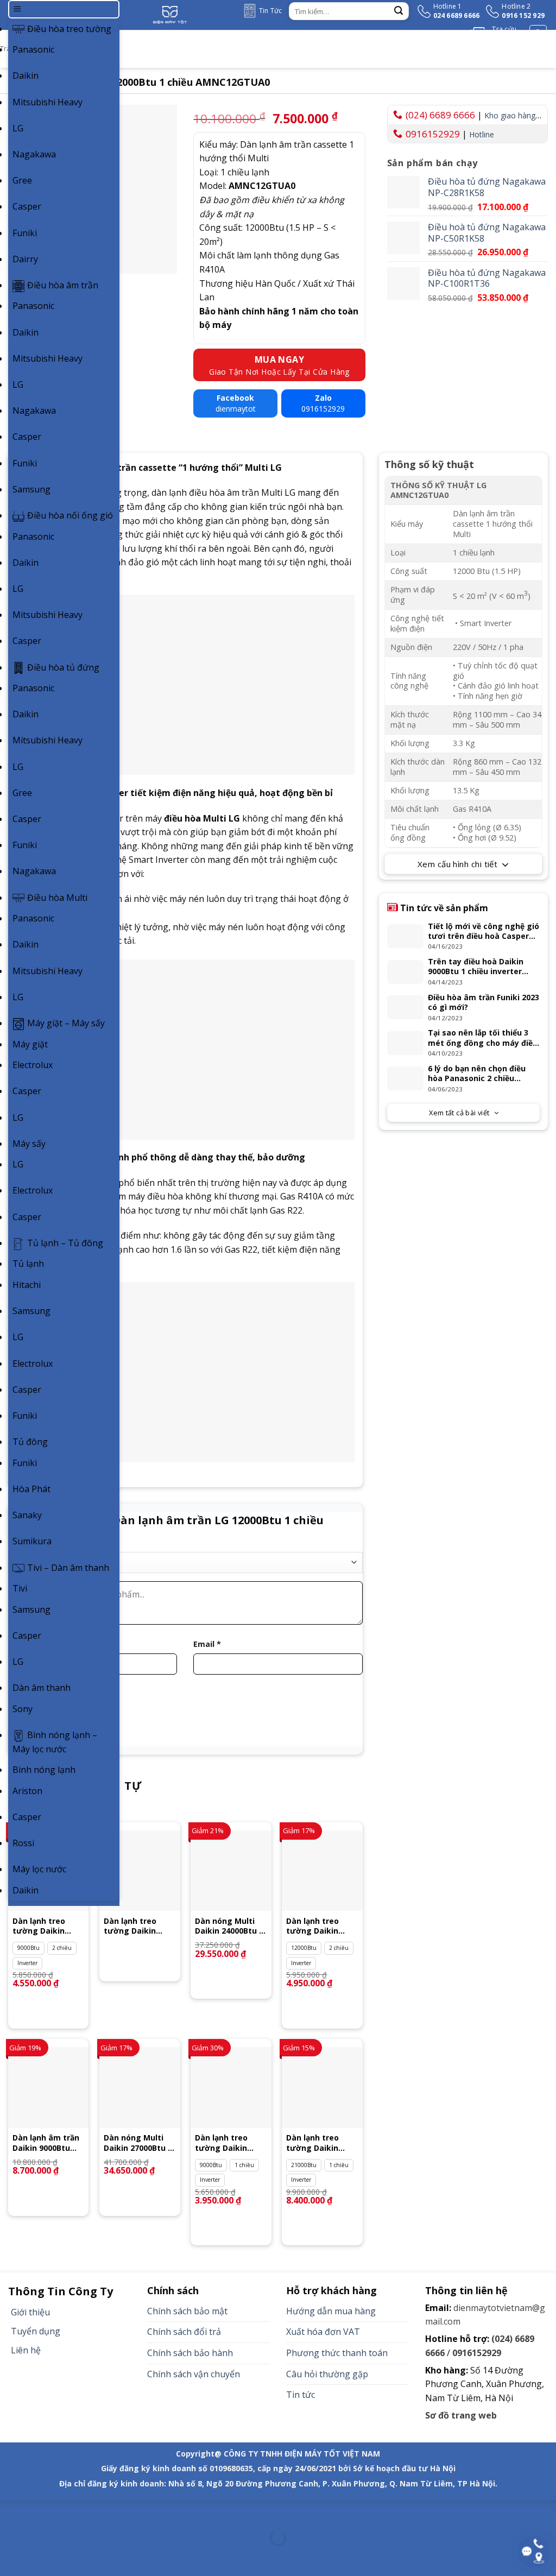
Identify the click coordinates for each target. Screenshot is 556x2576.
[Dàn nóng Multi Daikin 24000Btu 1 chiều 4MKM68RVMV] (231, 1871)
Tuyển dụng (36, 2331)
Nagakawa (34, 154)
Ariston (27, 1791)
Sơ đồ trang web (461, 2415)
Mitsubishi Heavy (48, 102)
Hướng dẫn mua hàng (331, 2311)
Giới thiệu (30, 2312)
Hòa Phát (31, 1489)
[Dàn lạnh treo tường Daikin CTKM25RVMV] (231, 2088)
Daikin (26, 75)
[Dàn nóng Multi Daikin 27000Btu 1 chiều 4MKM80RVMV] (140, 2088)
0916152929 (433, 134)
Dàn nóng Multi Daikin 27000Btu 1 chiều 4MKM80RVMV (138, 2143)
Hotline (482, 134)
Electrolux (33, 1065)
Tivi (20, 1588)
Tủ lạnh (28, 1264)
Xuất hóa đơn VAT (323, 2332)
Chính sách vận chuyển (194, 2374)
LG (18, 128)
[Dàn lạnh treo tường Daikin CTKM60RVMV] (322, 2088)
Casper (27, 206)
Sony (23, 1709)
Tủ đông (30, 1442)
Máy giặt (30, 1044)
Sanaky (27, 1515)
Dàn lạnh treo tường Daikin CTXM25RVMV (39, 1926)
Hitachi (27, 1285)
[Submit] (399, 11)
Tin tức (301, 2395)
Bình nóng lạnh (44, 1770)
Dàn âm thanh (42, 1688)
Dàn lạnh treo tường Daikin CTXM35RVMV (312, 1926)
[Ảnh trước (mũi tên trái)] (11, 2557)
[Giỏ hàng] (538, 34)
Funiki (25, 233)
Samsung (31, 489)
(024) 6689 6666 (440, 115)
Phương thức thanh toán (337, 2353)
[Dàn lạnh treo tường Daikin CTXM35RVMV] (322, 1871)
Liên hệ (26, 2350)
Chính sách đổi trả (184, 2332)
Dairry (25, 259)
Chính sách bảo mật (187, 2311)
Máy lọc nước (39, 1869)
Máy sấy (29, 1144)
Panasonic (33, 49)
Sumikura (32, 1541)
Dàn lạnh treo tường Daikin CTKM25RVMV (221, 2143)
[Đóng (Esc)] (11, 2511)
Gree (22, 180)
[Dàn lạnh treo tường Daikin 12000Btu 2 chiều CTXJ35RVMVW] (140, 1871)
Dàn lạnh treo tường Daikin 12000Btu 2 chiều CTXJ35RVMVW (136, 1926)
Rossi (23, 1843)
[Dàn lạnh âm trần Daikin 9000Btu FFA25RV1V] (49, 2088)
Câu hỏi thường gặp (327, 2374)
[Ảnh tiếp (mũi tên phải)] (43, 2557)
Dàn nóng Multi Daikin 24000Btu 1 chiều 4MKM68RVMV (229, 1926)
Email (207, 1644)
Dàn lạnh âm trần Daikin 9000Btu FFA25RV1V (46, 2143)
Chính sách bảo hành (190, 2353)
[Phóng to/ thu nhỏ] (43, 2511)
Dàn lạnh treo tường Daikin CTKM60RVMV (312, 2143)
